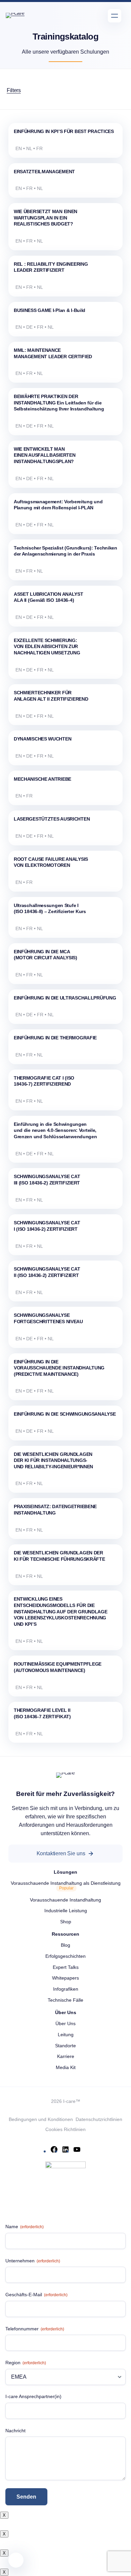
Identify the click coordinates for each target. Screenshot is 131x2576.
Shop (66, 1922)
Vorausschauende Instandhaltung (65, 1900)
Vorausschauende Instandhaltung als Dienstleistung (66, 1883)
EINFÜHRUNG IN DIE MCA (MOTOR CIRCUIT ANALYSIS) (46, 955)
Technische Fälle (65, 2000)
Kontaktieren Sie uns (61, 1853)
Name (25, 2227)
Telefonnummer (35, 2329)
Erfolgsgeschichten (65, 1956)
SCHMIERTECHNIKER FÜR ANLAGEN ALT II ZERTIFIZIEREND (51, 696)
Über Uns (65, 2023)
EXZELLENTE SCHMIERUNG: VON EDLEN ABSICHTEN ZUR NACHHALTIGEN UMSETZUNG (47, 647)
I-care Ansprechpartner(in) (33, 2396)
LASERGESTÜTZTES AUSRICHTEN (52, 819)
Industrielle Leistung (66, 1911)
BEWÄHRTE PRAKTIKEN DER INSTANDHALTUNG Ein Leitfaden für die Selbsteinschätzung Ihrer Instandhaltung (59, 403)
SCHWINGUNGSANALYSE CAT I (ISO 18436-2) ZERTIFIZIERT (47, 1226)
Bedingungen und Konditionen (41, 2119)
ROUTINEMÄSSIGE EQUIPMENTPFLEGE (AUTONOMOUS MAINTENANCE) (58, 1667)
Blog (65, 1945)
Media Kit (66, 2067)
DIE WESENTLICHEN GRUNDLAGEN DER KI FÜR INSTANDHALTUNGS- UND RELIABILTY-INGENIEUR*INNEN (53, 1460)
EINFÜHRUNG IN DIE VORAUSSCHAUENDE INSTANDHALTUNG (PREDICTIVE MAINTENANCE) (59, 1368)
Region (26, 2363)
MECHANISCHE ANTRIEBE (42, 779)
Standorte (65, 2046)
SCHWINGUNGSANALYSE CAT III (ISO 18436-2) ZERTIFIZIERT (47, 1180)
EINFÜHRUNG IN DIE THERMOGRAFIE (55, 1038)
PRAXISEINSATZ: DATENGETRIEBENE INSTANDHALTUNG (55, 1510)
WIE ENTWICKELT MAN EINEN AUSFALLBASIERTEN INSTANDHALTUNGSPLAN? (45, 455)
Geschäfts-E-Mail (36, 2295)
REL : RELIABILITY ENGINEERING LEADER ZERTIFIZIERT (51, 267)
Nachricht (15, 2431)
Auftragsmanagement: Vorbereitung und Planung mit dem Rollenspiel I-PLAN (58, 505)
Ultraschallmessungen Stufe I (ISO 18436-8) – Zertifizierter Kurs (50, 909)
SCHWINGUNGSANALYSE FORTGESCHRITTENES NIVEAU (48, 1318)
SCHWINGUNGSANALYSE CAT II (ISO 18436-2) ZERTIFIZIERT (47, 1272)
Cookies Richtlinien (65, 2129)
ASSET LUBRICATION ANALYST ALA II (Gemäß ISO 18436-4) (49, 597)
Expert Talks (66, 1967)
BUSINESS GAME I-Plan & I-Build (50, 310)
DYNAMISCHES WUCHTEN (43, 739)
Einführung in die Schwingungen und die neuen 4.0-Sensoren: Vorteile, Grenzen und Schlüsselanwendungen (55, 1130)
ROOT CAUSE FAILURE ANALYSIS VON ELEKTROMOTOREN (51, 862)
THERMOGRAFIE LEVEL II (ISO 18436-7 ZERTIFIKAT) (42, 1713)
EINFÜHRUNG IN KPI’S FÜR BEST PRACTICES (64, 131)
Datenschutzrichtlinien (99, 2119)
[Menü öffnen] (115, 16)
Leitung (66, 2035)
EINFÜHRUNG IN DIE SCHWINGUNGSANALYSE (65, 1414)
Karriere (66, 2056)
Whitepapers (65, 1978)
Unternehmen (33, 2261)
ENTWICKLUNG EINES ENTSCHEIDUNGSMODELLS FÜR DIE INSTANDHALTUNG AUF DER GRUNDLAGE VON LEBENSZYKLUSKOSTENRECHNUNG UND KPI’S (61, 1612)
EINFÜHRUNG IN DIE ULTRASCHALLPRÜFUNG (65, 998)
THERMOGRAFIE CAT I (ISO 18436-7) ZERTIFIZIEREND (44, 1081)
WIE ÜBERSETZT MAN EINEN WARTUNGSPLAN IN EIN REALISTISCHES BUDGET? (46, 218)
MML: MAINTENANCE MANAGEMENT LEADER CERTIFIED (53, 353)
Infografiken (66, 1989)
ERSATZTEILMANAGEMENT (44, 172)
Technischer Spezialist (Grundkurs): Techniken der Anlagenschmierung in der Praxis (65, 551)
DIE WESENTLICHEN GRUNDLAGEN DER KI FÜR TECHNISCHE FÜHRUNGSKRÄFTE (59, 1556)
